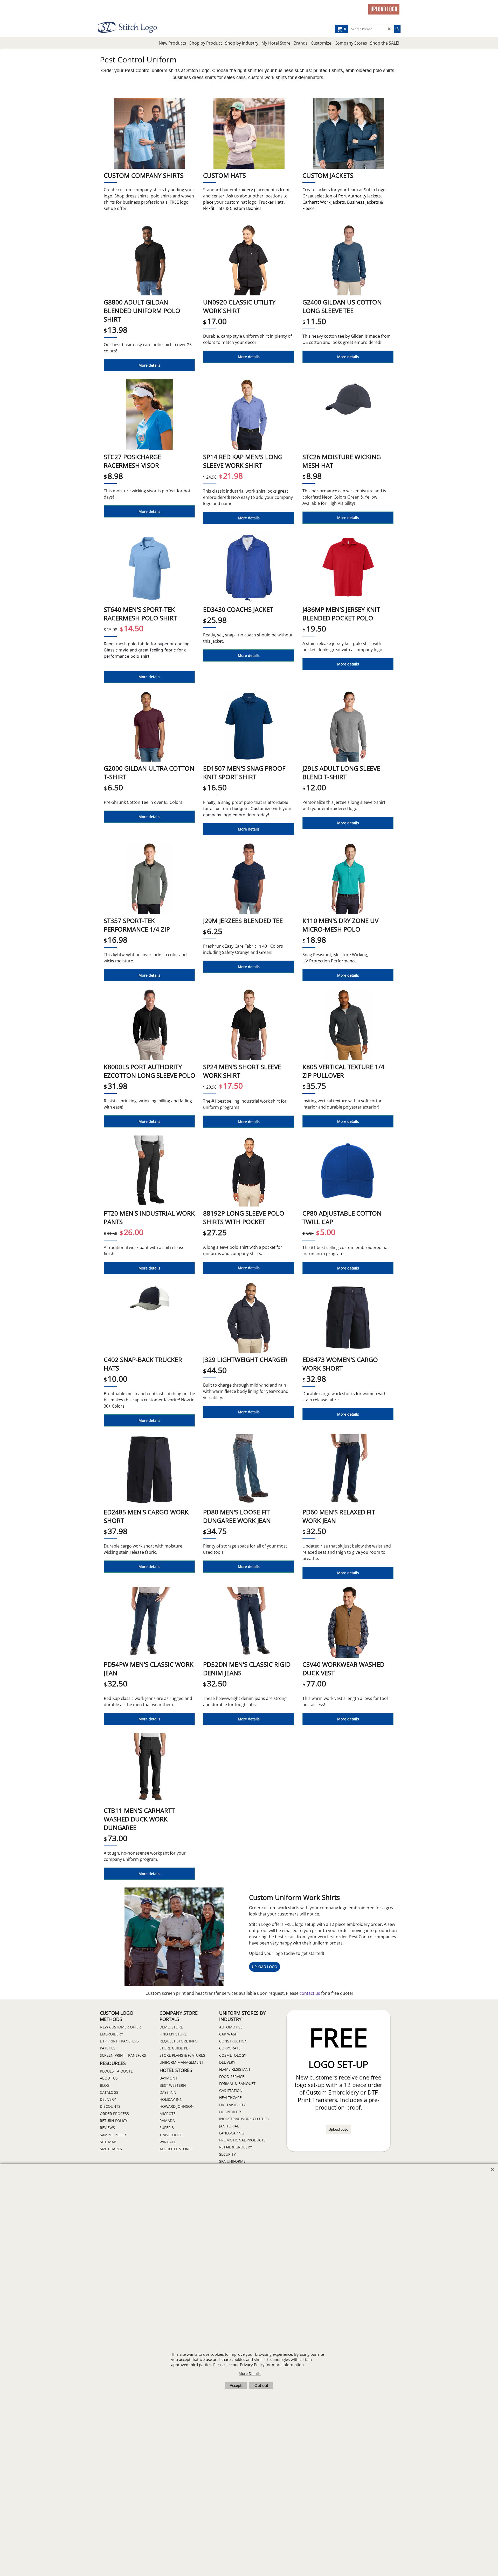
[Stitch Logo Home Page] (143, 27)
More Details (250, 2373)
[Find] (397, 29)
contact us (310, 1993)
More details (149, 365)
